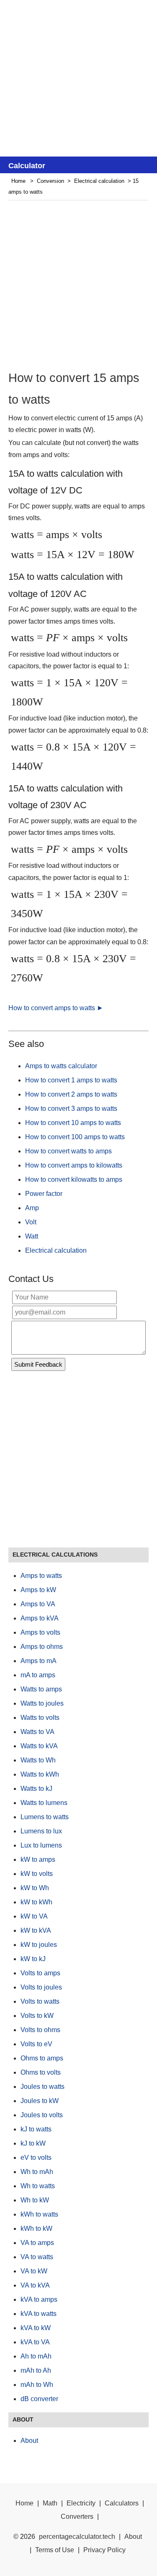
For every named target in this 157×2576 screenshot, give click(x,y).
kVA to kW (36, 2328)
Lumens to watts (45, 1817)
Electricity (81, 2503)
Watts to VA (37, 1732)
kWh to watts (39, 2214)
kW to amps (38, 1859)
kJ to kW (33, 2143)
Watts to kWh (40, 1774)
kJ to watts (36, 2129)
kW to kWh (36, 1902)
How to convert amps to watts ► (56, 1008)
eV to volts (36, 2158)
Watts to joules (42, 1703)
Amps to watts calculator (61, 1066)
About (29, 2441)
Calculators (122, 2503)
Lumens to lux (41, 1831)
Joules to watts (42, 2087)
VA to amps (37, 2243)
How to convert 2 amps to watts (71, 1094)
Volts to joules (41, 1987)
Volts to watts (40, 2001)
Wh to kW (35, 2200)
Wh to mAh (37, 2172)
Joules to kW (40, 2101)
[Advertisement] (78, 78)
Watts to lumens (44, 1803)
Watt (32, 1236)
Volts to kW (37, 2016)
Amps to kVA (40, 1618)
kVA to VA (35, 2342)
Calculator (27, 166)
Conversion (50, 181)
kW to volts (37, 1874)
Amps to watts (41, 1576)
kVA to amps (39, 2299)
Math (50, 2503)
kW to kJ (33, 1959)
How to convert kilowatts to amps (74, 1179)
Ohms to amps (42, 2058)
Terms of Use (55, 2550)
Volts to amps (40, 1973)
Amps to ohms (42, 1647)
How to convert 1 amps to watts (71, 1080)
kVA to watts (39, 2314)
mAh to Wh (37, 2385)
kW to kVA (36, 1930)
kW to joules (39, 1945)
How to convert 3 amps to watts (71, 1109)
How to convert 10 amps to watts (73, 1123)
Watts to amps (41, 1689)
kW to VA (34, 1916)
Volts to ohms (40, 2030)
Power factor (44, 1194)
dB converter (39, 2399)
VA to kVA (35, 2285)
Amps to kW (38, 1590)
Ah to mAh (36, 2356)
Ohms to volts (41, 2072)
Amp (32, 1208)
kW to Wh (35, 1888)
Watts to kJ (36, 1789)
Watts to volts (40, 1718)
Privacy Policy (104, 2550)
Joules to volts (42, 2115)
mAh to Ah (36, 2370)
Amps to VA (38, 1604)
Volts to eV (36, 2044)
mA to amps (38, 1675)
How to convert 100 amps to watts (75, 1137)
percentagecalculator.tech (77, 2537)
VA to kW (34, 2271)
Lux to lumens (41, 1845)
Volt (31, 1222)
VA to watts (37, 2257)
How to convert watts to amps (68, 1151)
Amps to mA (39, 1661)
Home (18, 181)
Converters (77, 2517)
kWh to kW (36, 2228)
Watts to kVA (39, 1746)
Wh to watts (38, 2186)
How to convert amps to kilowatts (74, 1165)
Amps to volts (40, 1632)
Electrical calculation (99, 181)
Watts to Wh (38, 1760)
